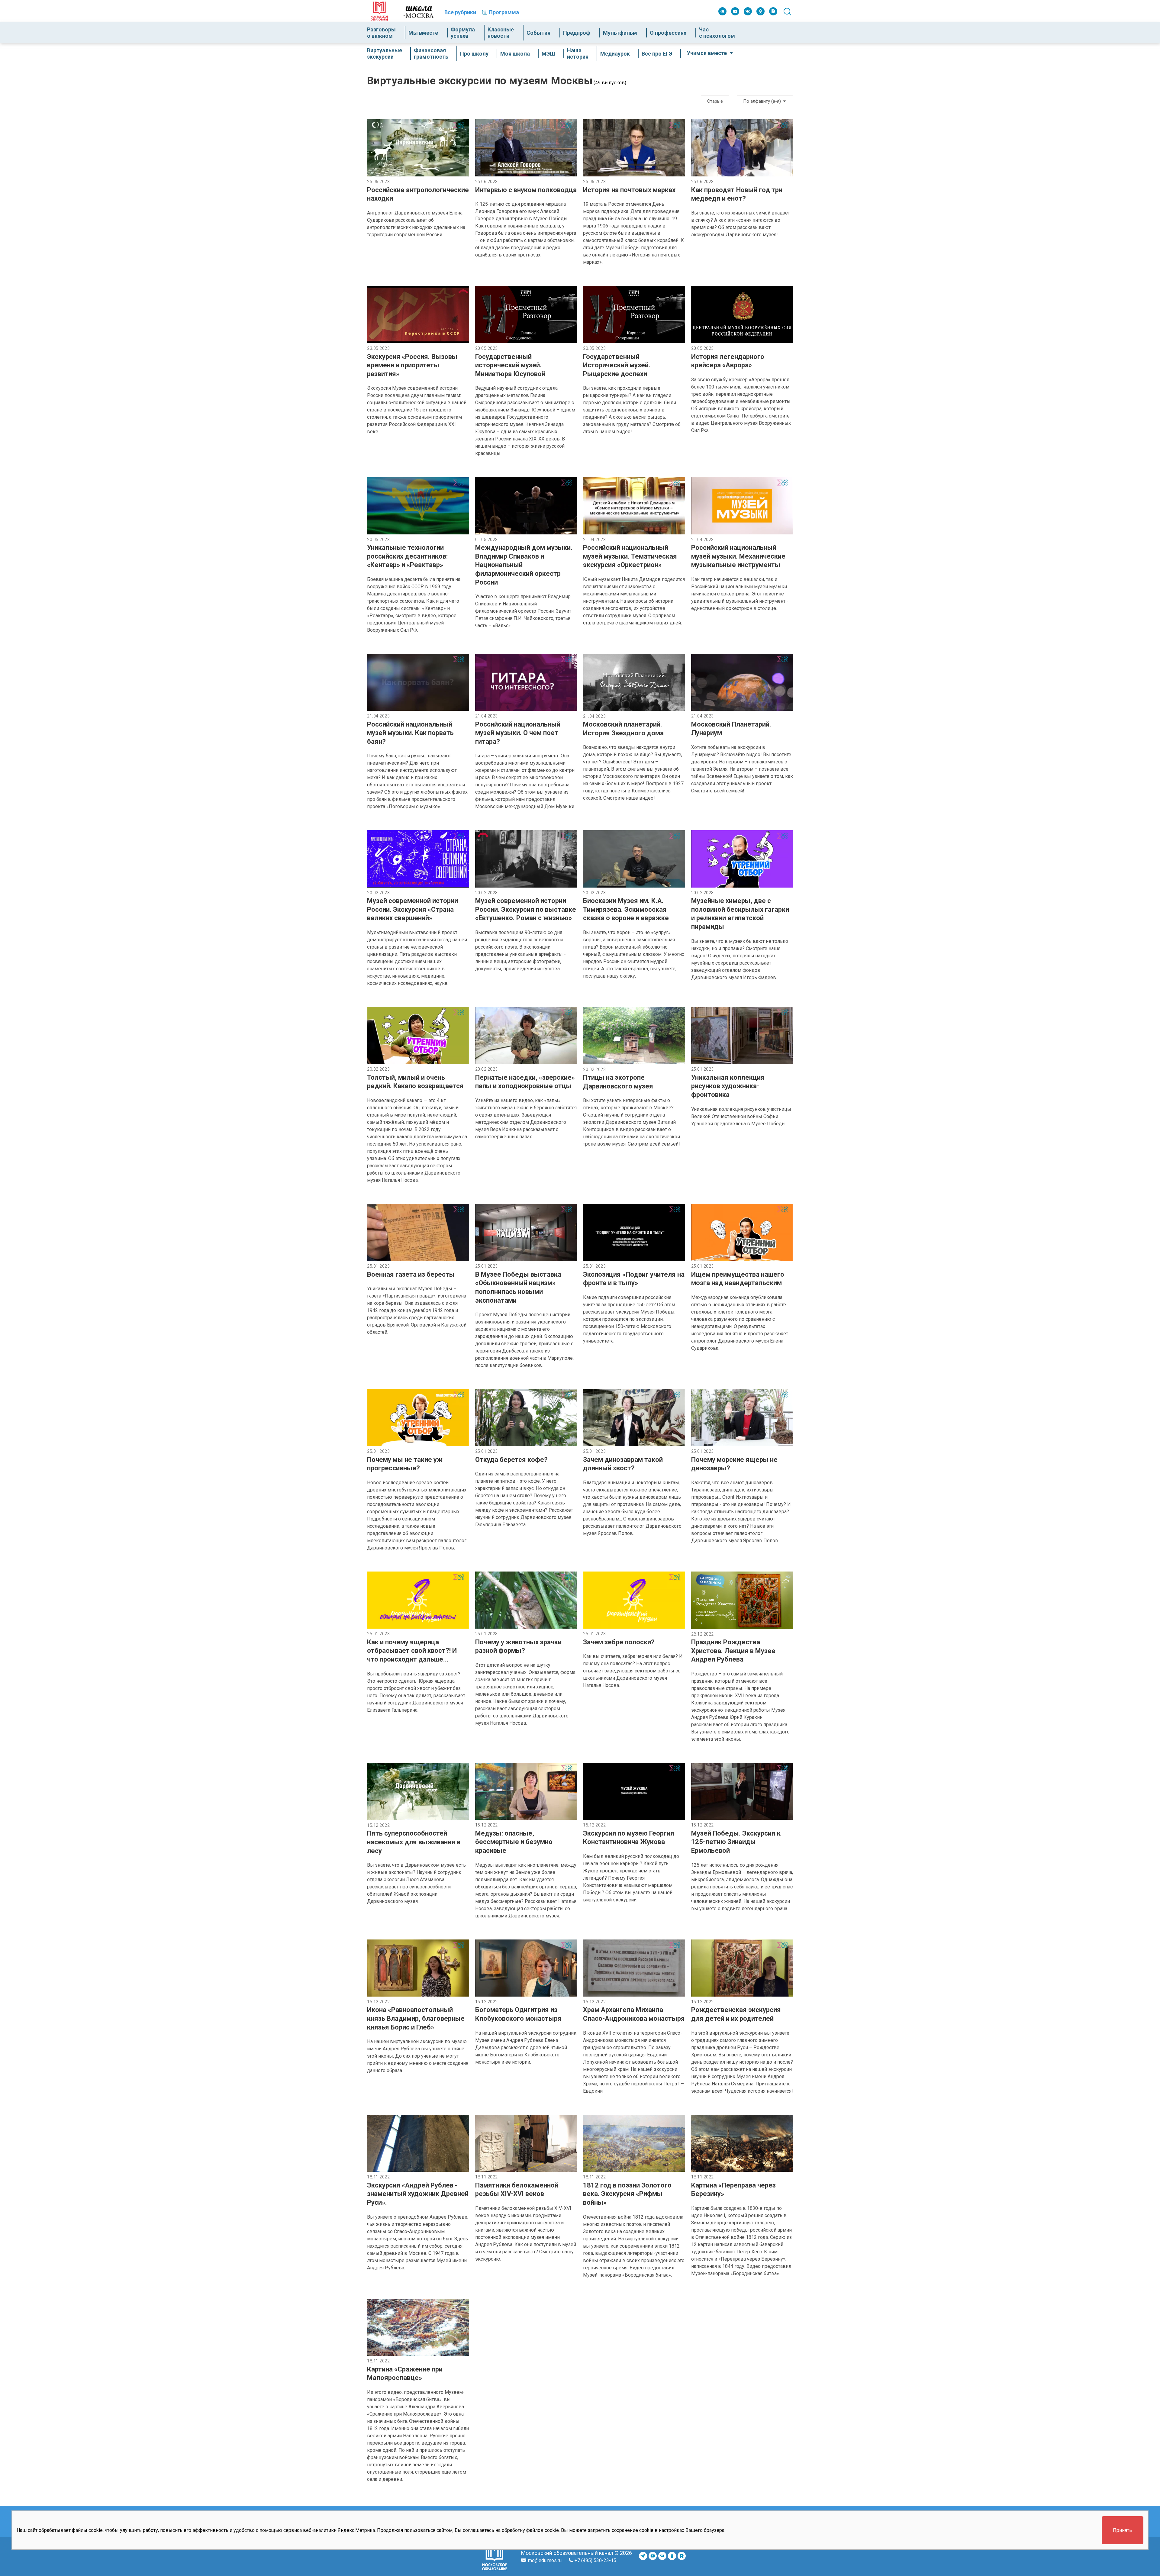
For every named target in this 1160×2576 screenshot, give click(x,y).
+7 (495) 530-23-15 (595, 2560)
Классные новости (501, 33)
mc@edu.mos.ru (545, 2560)
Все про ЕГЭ (657, 54)
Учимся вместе (707, 53)
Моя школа (515, 54)
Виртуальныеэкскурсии (385, 53)
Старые (715, 101)
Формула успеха (463, 33)
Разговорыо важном (381, 33)
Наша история (578, 53)
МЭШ (548, 54)
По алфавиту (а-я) (763, 101)
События (538, 33)
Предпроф (577, 33)
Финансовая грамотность (431, 53)
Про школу (474, 54)
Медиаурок (615, 54)
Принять (1122, 2530)
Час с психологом (717, 33)
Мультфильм (620, 33)
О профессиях (668, 33)
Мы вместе (423, 33)
